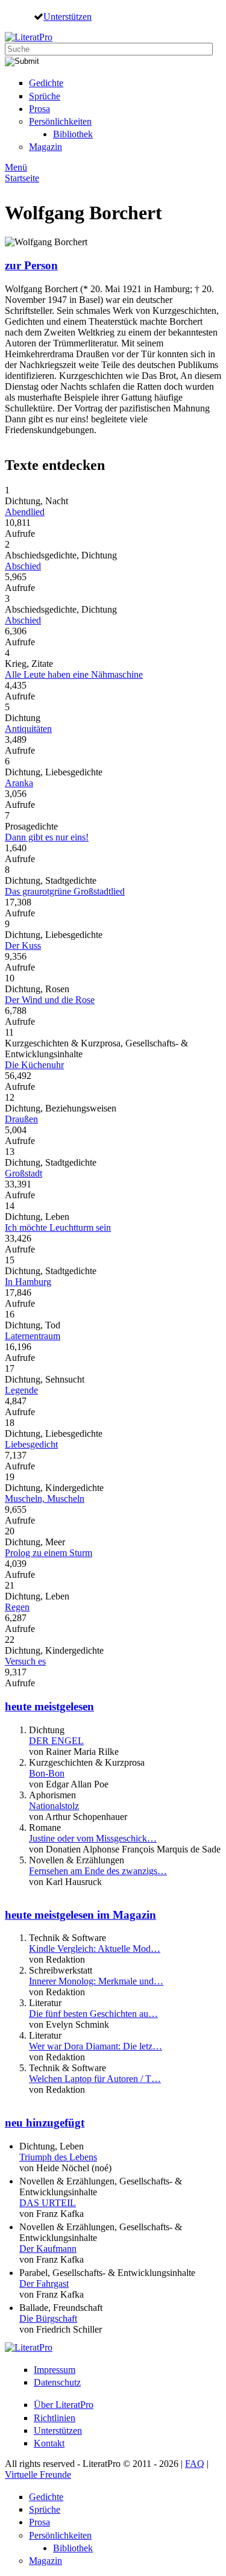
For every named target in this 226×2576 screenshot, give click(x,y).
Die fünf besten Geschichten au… (93, 2014)
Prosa (39, 109)
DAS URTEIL (48, 2203)
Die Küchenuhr (34, 1065)
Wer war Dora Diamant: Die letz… (96, 2046)
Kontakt (49, 2443)
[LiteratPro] (29, 37)
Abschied (23, 566)
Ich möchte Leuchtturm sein (58, 1227)
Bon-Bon (47, 1773)
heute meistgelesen (49, 1706)
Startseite (22, 178)
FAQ (195, 2464)
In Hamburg (28, 1282)
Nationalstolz (54, 1806)
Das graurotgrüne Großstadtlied (65, 891)
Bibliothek (73, 134)
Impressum (55, 2370)
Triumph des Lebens (58, 2157)
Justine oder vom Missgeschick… (93, 1838)
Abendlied (25, 512)
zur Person (31, 265)
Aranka (19, 783)
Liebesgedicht (31, 1444)
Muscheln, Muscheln (45, 1499)
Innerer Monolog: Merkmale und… (96, 1981)
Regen (17, 1607)
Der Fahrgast (44, 2284)
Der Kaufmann (48, 2249)
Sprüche (45, 96)
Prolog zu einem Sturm (49, 1553)
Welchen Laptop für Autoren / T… (95, 2079)
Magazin (46, 147)
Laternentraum (33, 1336)
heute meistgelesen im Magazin (80, 1915)
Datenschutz (57, 2382)
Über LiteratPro (64, 2405)
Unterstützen (67, 16)
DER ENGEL (56, 1741)
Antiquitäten (28, 729)
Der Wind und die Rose (50, 1000)
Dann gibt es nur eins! (47, 837)
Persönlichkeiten (60, 121)
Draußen (21, 1119)
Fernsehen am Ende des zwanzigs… (98, 1871)
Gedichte (46, 83)
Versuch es (25, 1661)
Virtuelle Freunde (38, 2474)
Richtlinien (55, 2418)
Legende (21, 1390)
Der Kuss (23, 946)
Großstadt (24, 1173)
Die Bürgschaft (48, 2318)
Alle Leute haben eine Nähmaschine (74, 674)
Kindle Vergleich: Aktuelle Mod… (95, 1949)
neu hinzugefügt (45, 2123)
